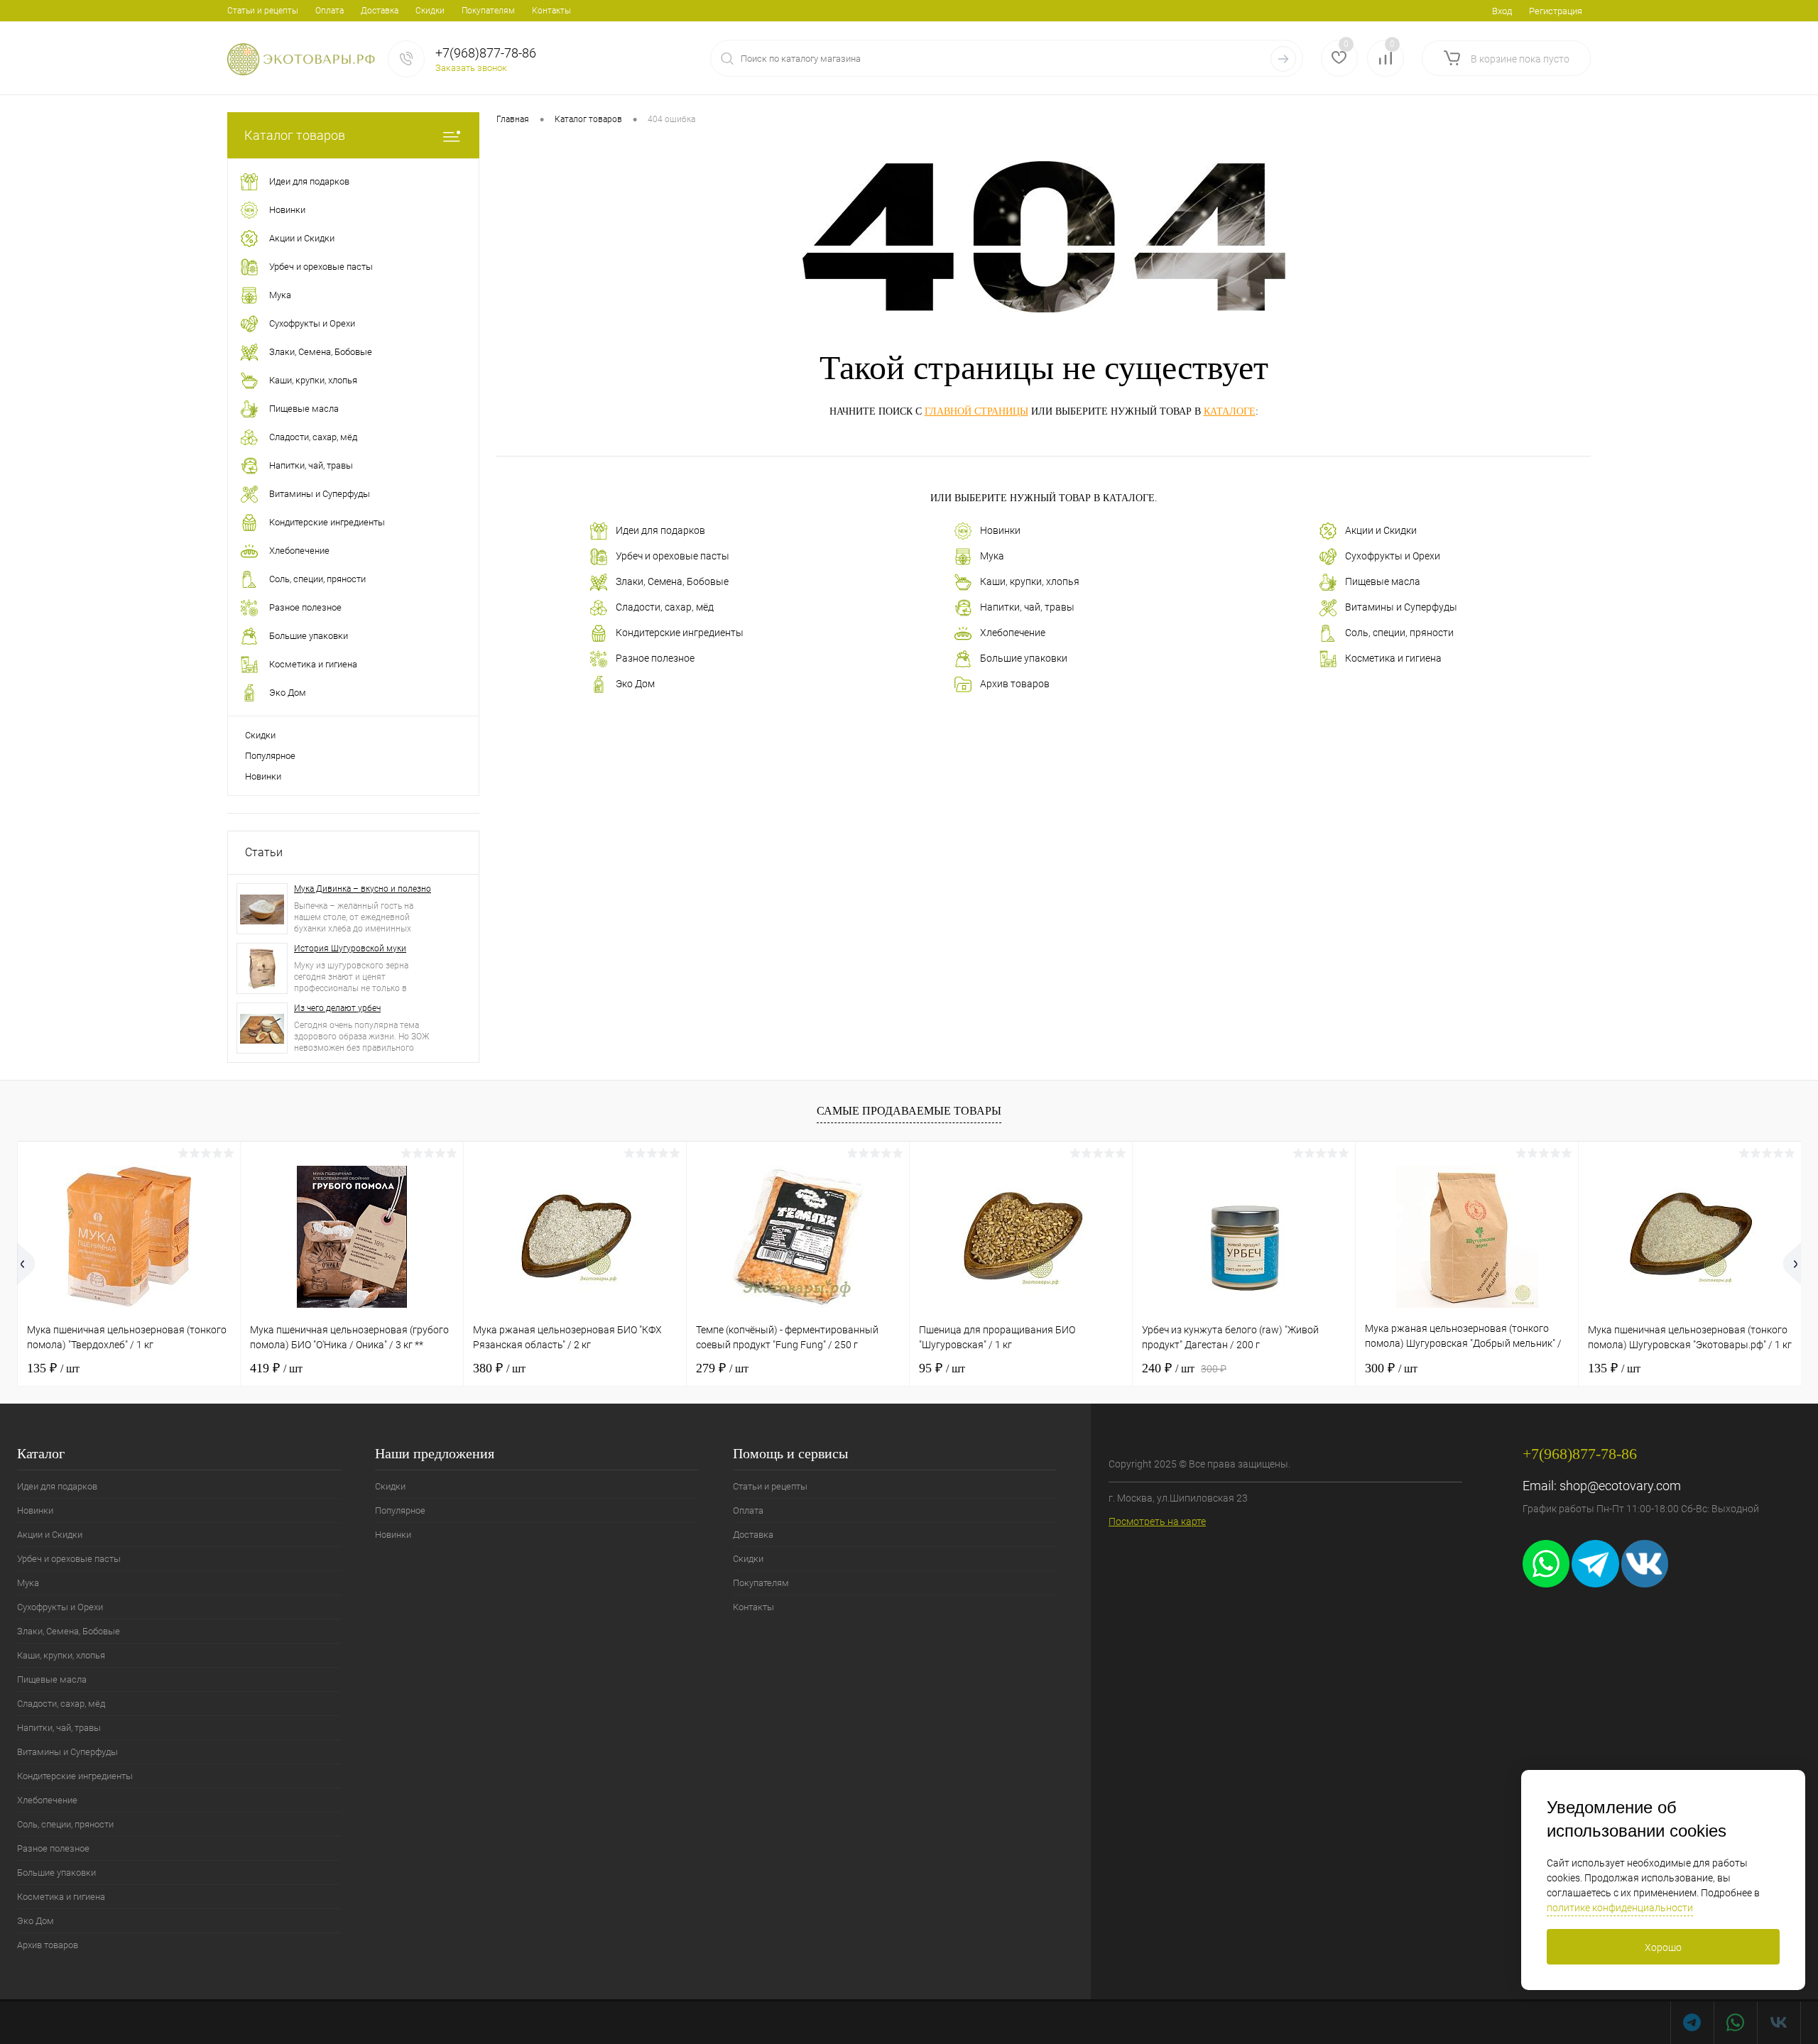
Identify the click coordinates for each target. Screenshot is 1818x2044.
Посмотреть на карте (1157, 1521)
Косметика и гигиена (1393, 658)
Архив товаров (1015, 684)
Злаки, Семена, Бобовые (672, 581)
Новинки (263, 776)
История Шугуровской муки (350, 949)
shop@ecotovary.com (1620, 1486)
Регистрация (1556, 11)
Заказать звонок (471, 68)
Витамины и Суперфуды (1401, 607)
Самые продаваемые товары (909, 1111)
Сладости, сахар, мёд (665, 607)
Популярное (270, 756)
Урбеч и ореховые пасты (673, 556)
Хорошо (1663, 1947)
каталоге (1230, 411)
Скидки (430, 11)
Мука (992, 556)
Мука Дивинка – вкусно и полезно (363, 889)
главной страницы (976, 411)
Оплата (330, 11)
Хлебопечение (1013, 633)
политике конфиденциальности (1620, 1908)
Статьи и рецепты (263, 11)
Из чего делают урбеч (337, 1008)
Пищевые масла (1383, 581)
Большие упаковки (1024, 658)
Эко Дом (635, 684)
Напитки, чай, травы (1027, 607)
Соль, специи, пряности (1399, 633)
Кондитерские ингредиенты (680, 633)
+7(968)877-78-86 (486, 53)
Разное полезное (655, 658)
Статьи (264, 852)
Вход (1502, 11)
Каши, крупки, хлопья (1030, 581)
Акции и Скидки (1381, 530)
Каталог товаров (295, 135)
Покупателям (488, 11)
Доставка (380, 11)
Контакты (551, 11)
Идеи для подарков (660, 530)
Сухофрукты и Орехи (1393, 556)
